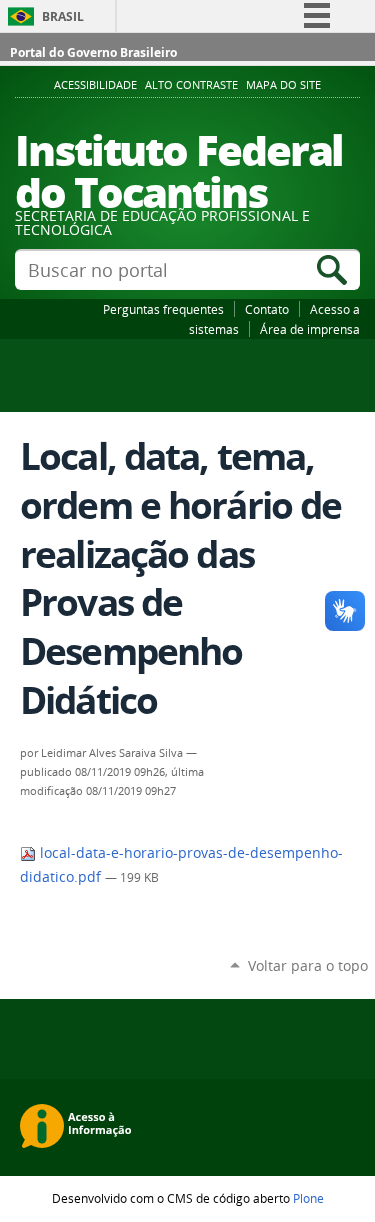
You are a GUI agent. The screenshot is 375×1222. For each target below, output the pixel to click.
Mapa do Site (283, 85)
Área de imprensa (310, 329)
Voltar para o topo (308, 965)
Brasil (63, 16)
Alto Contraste (191, 85)
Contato (267, 309)
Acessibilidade (95, 85)
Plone (308, 1198)
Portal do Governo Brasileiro (93, 52)
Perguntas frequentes (163, 309)
